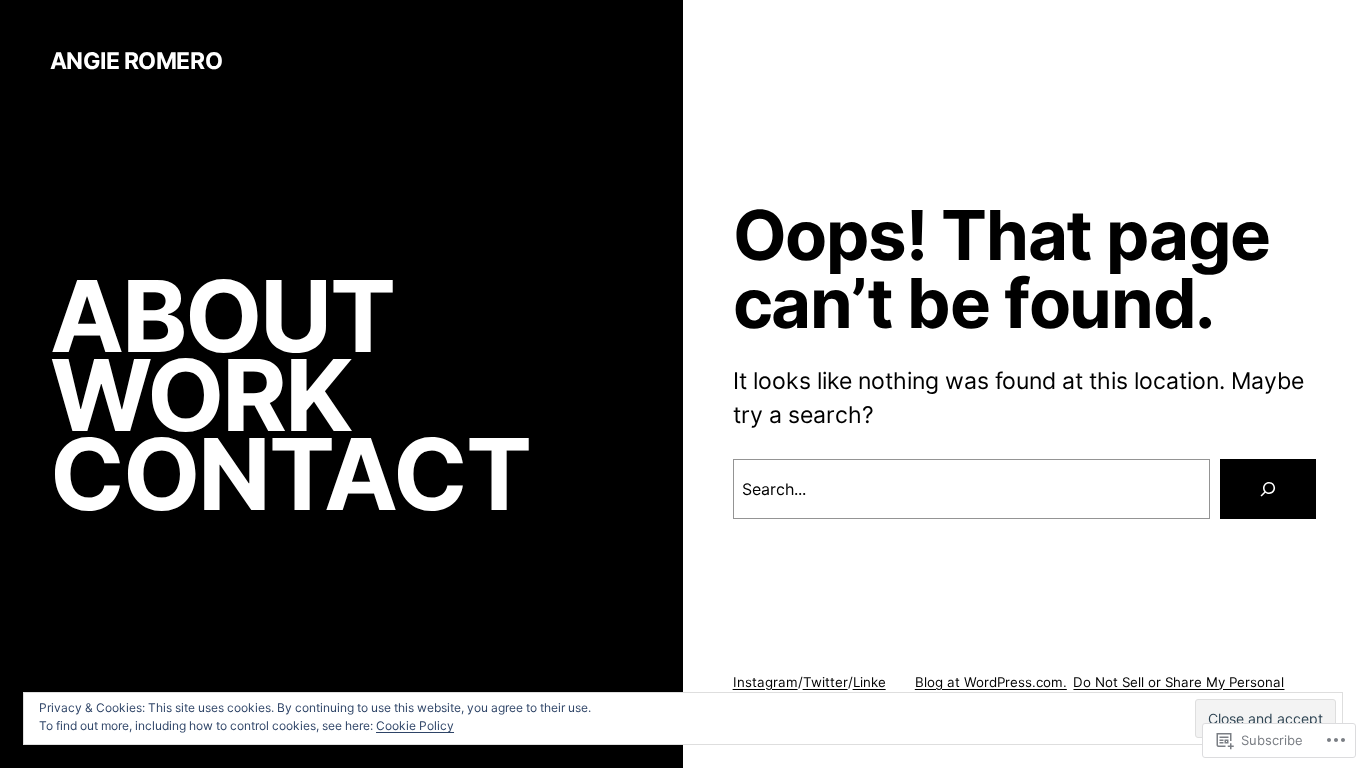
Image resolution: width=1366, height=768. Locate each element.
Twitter (825, 682)
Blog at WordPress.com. (991, 682)
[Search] (1268, 489)
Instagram (765, 682)
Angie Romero (136, 61)
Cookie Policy (415, 725)
